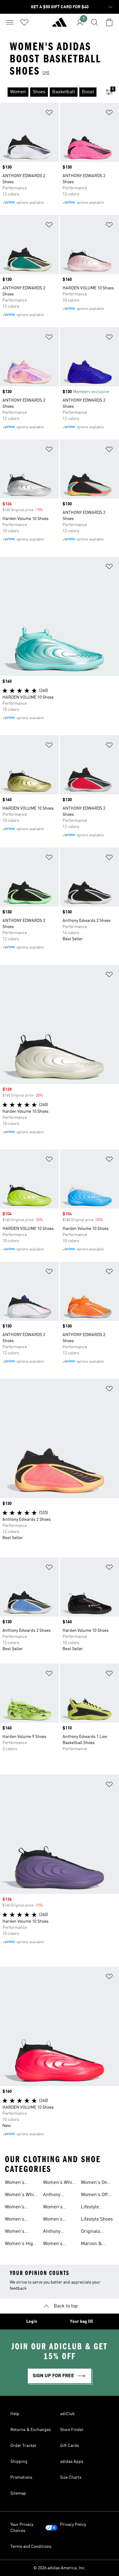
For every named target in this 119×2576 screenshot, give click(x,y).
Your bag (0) (81, 2322)
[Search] (95, 22)
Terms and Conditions (31, 2547)
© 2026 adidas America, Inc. (60, 2568)
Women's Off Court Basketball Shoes (94, 2196)
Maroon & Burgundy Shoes (92, 2244)
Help (15, 2414)
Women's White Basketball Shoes (21, 2196)
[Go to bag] (109, 22)
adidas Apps (72, 2462)
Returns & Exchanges (31, 2430)
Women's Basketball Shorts (16, 2183)
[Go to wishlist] (24, 22)
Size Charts (71, 2478)
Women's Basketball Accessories (56, 2208)
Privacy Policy (73, 2525)
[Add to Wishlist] (49, 114)
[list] (50, 92)
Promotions (21, 2478)
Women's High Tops (20, 2244)
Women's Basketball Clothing (16, 2208)
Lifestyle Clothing (90, 2208)
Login (32, 2322)
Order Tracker (23, 2446)
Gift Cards (70, 2446)
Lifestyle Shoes (97, 2219)
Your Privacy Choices (22, 2528)
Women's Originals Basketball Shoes (54, 2220)
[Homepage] (60, 25)
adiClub (67, 2414)
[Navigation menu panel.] (10, 22)
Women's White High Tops (60, 2183)
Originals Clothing (91, 2232)
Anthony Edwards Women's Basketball (54, 2196)
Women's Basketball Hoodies (54, 2244)
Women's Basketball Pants (16, 2220)
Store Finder (72, 2430)
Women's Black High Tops (17, 2232)
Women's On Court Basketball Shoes (94, 2183)
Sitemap (18, 2493)
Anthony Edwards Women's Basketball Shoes (54, 2232)
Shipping (19, 2462)
